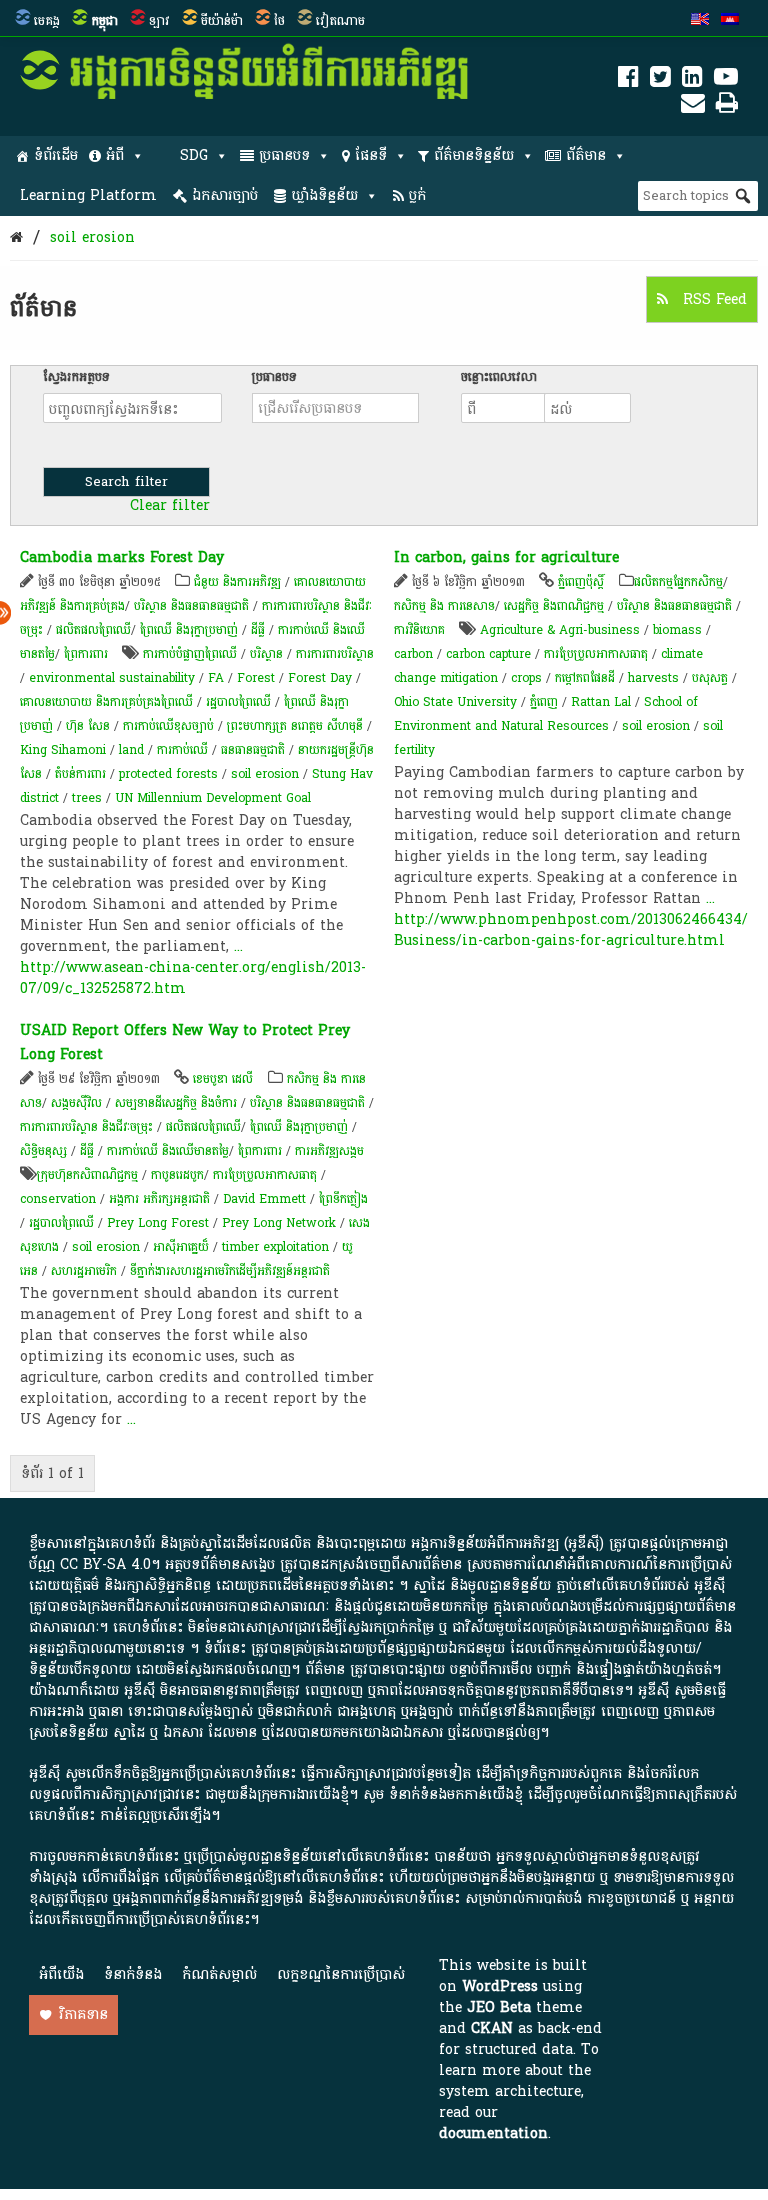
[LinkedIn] (692, 80)
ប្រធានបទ (284, 155)
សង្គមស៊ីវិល (76, 1103)
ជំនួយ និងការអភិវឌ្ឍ (237, 582)
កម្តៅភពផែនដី (585, 678)
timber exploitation (275, 1247)
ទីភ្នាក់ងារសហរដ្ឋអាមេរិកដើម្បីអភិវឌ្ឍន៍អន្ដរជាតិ (230, 1271)
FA (216, 678)
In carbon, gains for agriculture (506, 557)
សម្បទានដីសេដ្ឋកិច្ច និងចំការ (176, 1103)
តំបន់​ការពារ (80, 774)
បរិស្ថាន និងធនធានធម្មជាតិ (191, 606)
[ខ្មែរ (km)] (730, 21)
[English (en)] (700, 21)
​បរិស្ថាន (266, 654)
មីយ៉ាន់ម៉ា (222, 21)
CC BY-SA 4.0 (105, 1564)
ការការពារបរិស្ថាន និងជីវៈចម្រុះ (86, 1127)
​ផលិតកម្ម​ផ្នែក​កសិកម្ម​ (678, 582)
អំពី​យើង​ (61, 1974)
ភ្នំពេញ (544, 702)
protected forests (168, 774)
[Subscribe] (693, 106)
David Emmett (264, 1199)
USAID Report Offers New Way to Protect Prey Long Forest (185, 1042)
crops (526, 678)
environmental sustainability (112, 678)
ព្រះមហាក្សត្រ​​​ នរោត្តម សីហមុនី (295, 726)
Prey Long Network (279, 1223)
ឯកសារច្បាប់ (225, 195)
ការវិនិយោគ (419, 630)
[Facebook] (628, 80)
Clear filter (170, 506)
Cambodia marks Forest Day (122, 557)
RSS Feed (712, 299)
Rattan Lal (601, 702)
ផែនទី (371, 155)
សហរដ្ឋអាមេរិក (84, 1271)
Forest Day (320, 678)
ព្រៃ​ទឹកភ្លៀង (343, 1199)
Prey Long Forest (158, 1223)
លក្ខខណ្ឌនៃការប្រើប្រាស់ (341, 1974)
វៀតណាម (340, 21)
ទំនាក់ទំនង (133, 1974)
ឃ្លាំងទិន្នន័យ (324, 195)
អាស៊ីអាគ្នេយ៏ (181, 1247)
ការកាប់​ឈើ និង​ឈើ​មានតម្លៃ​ (168, 1151)
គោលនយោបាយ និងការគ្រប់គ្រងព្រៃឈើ (106, 702)
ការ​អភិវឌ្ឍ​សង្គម (329, 1151)
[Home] (16, 237)
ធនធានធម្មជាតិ (253, 750)
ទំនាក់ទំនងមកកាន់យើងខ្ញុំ (456, 1794)
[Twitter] (660, 80)
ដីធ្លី (258, 630)
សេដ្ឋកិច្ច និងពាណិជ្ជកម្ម (554, 606)
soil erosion (92, 237)
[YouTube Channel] (726, 80)
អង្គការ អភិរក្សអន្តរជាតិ (159, 1199)
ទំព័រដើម (56, 155)
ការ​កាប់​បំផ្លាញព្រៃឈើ (190, 654)
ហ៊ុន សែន (88, 726)
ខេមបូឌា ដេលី (223, 1079)
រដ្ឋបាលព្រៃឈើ (238, 702)
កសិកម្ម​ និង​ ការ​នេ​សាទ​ (444, 606)
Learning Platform (88, 195)
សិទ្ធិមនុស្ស (43, 1151)
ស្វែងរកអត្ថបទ (76, 377)
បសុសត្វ (710, 678)
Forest (256, 678)
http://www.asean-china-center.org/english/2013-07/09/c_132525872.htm (193, 978)
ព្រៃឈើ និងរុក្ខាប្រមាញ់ (189, 630)
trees (87, 798)
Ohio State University (455, 702)
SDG (194, 155)
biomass (677, 630)
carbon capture (488, 654)
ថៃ (279, 21)
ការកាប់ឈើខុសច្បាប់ (168, 726)
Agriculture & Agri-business (560, 630)
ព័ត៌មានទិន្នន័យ (474, 155)
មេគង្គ (47, 21)
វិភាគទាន (83, 2014)
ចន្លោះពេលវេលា (499, 377)
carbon (413, 654)
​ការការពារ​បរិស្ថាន (335, 654)
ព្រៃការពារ (86, 654)
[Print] (727, 106)
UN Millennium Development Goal (213, 798)
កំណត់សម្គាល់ (219, 1974)
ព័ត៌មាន (586, 155)
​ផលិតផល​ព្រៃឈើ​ (93, 630)
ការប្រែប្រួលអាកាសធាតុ (596, 654)
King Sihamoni (63, 750)
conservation (58, 1199)
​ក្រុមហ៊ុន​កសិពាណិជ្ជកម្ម (87, 1175)
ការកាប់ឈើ (182, 750)
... (238, 946)
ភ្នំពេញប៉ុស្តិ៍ (581, 582)
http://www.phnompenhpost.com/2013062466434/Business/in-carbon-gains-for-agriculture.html (571, 930)
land (131, 750)
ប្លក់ (417, 195)
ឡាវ (159, 21)
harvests (653, 678)
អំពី (115, 155)
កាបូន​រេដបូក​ (177, 1175)
